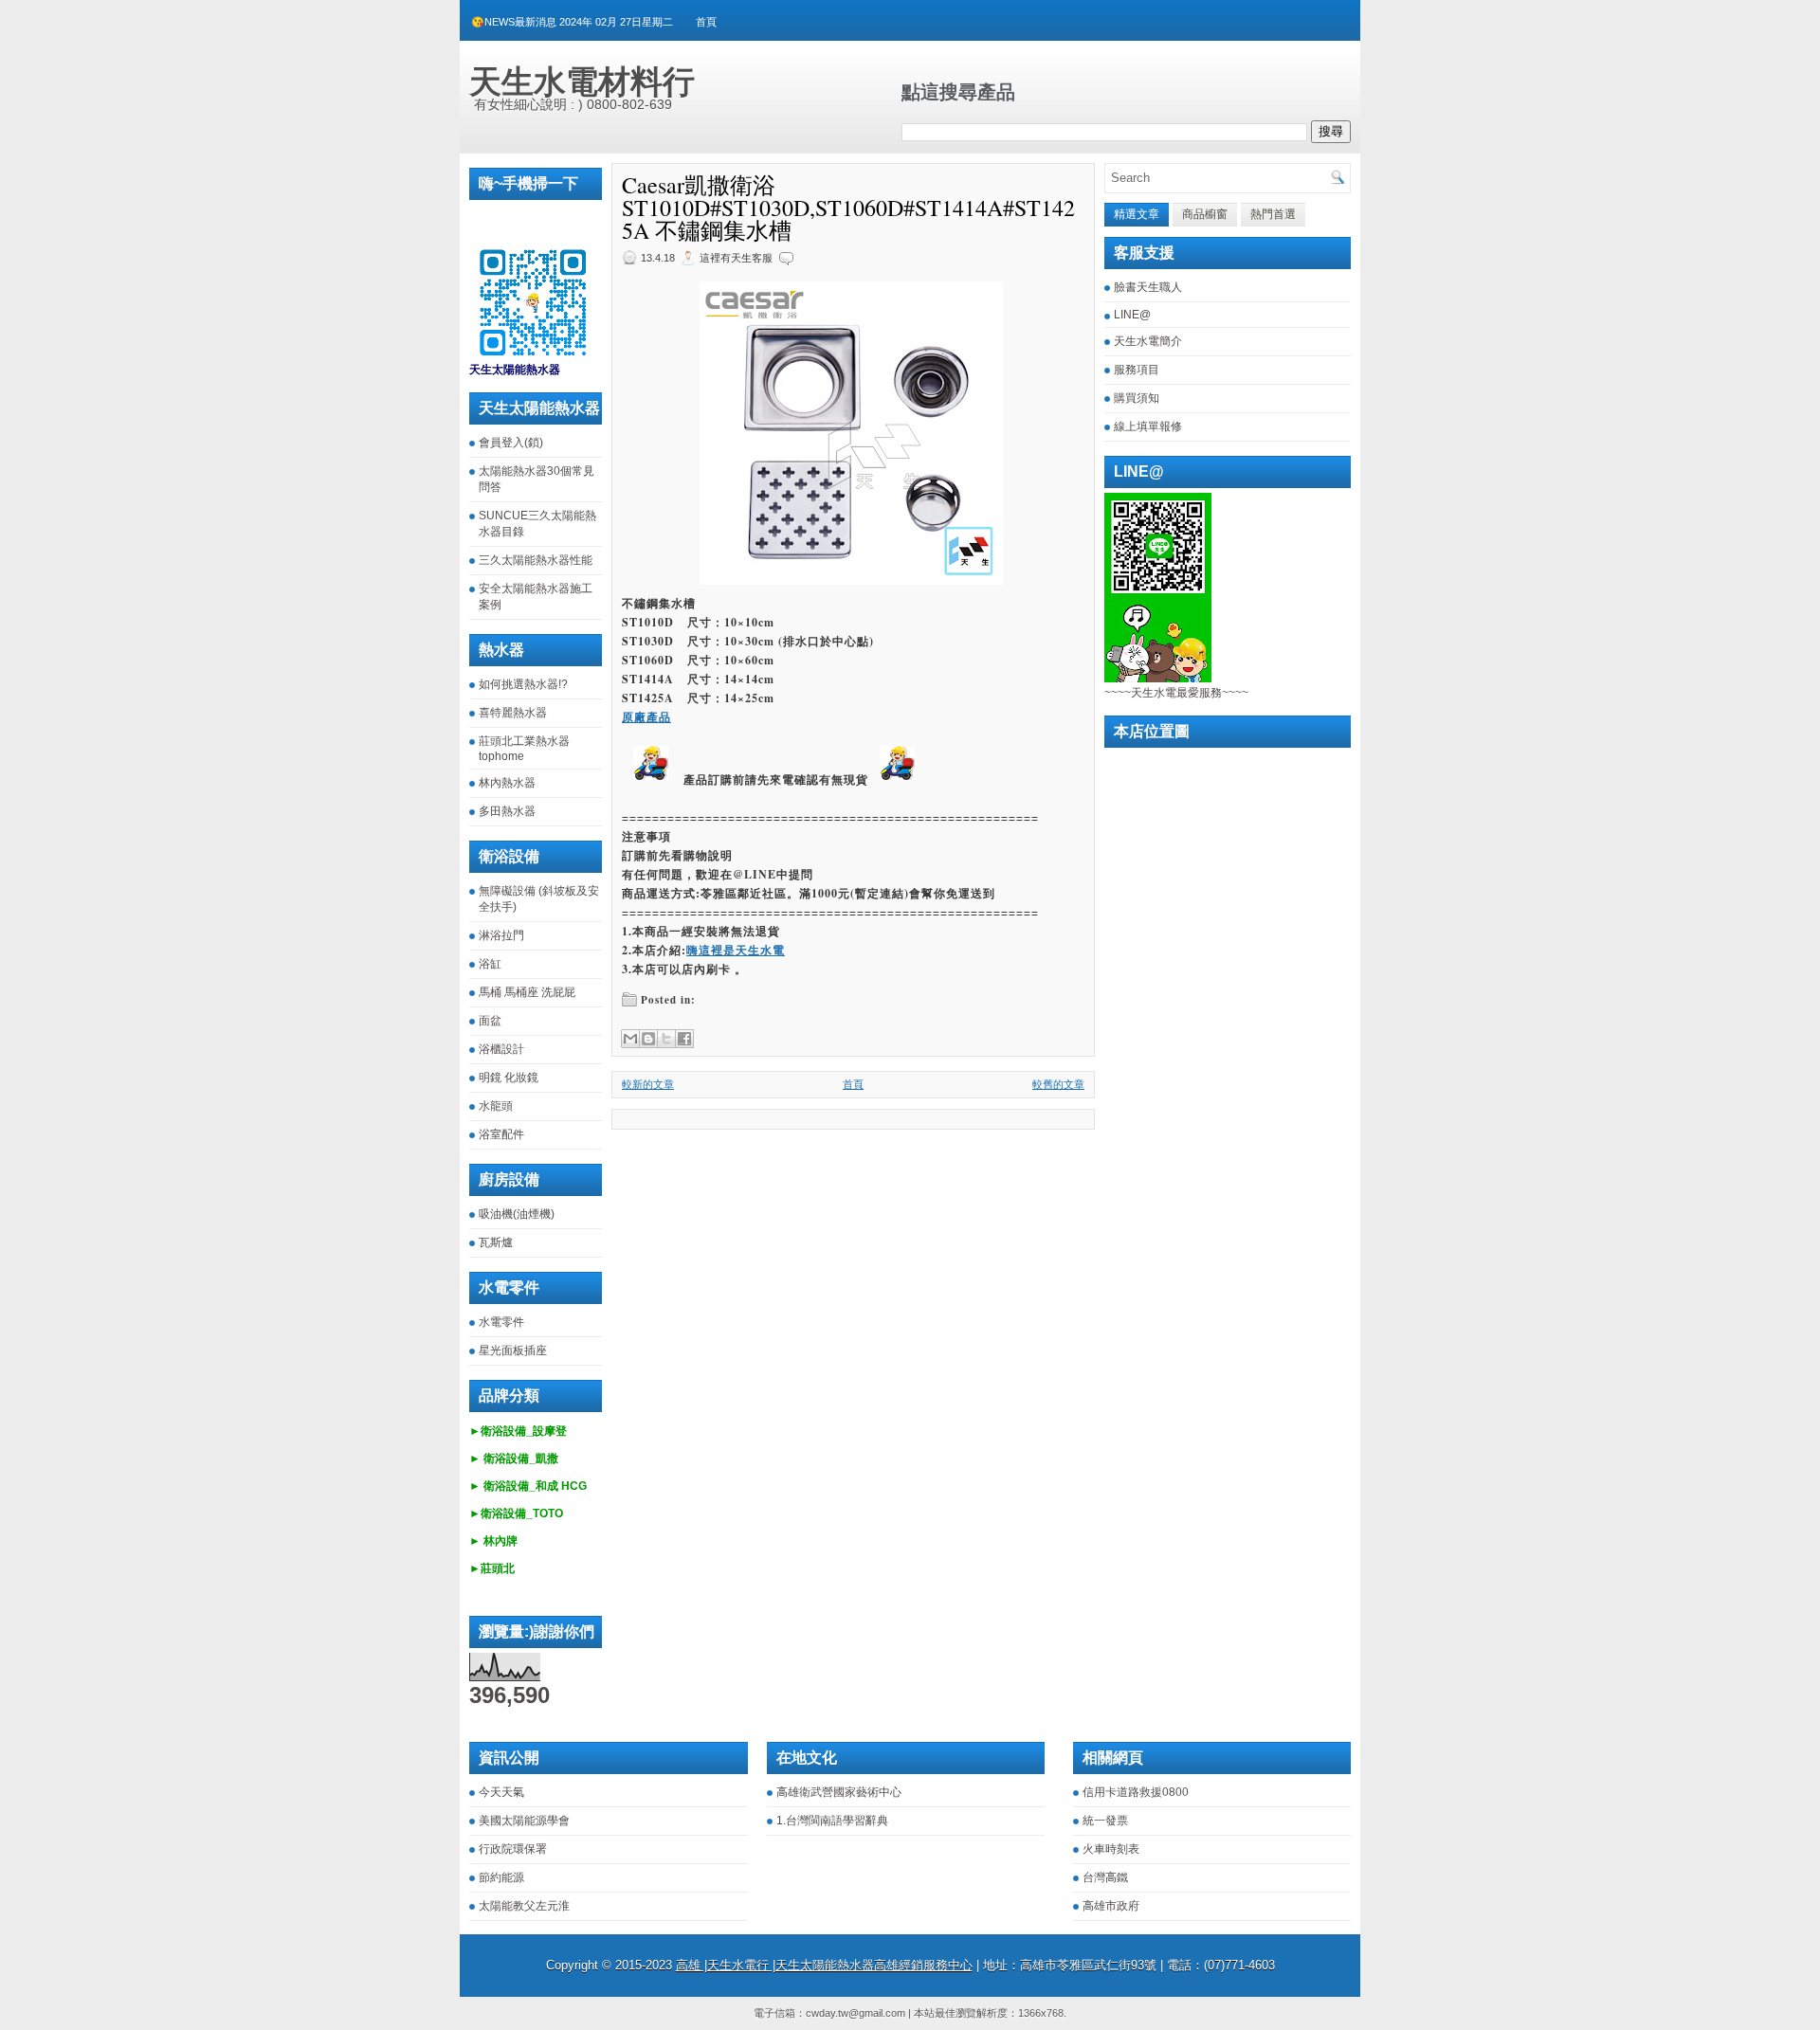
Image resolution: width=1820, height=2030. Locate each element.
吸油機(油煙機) (517, 1214)
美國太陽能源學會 (524, 1821)
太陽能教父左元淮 (524, 1906)
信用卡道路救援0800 (1136, 1792)
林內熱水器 (507, 783)
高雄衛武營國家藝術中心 (839, 1792)
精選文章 (1137, 214)
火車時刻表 (1111, 1849)
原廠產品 (646, 717)
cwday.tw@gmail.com (855, 2013)
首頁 (706, 22)
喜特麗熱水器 (513, 713)
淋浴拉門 (501, 935)
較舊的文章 (1058, 1084)
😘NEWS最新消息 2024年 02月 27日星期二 (572, 22)
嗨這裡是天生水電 (736, 950)
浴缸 (490, 964)
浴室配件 (501, 1134)
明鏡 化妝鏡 (509, 1078)
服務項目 (1137, 370)
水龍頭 (496, 1106)
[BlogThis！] (648, 1039)
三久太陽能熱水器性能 (536, 560)
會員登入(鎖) (511, 443)
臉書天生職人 (1148, 287)
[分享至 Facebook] (684, 1039)
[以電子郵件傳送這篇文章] (630, 1039)
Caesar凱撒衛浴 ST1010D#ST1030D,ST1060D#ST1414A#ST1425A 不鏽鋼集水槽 (848, 208)
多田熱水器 (507, 811)
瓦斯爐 (496, 1242)
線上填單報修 (1148, 426)
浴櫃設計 (501, 1049)
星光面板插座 (513, 1350)
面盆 (490, 1021)
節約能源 (501, 1877)
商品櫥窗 (1205, 214)
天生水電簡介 (1148, 341)
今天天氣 (501, 1792)
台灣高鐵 (1105, 1877)
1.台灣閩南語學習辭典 (832, 1821)
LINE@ (1132, 315)
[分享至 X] (666, 1039)
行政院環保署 (513, 1849)
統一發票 (1105, 1821)
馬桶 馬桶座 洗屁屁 (527, 992)
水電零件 (501, 1322)
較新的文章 (648, 1084)
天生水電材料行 (582, 82)
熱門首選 (1273, 214)
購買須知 (1137, 398)
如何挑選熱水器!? (523, 684)
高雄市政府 (1111, 1906)
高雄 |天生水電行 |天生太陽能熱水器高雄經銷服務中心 (824, 1965)
